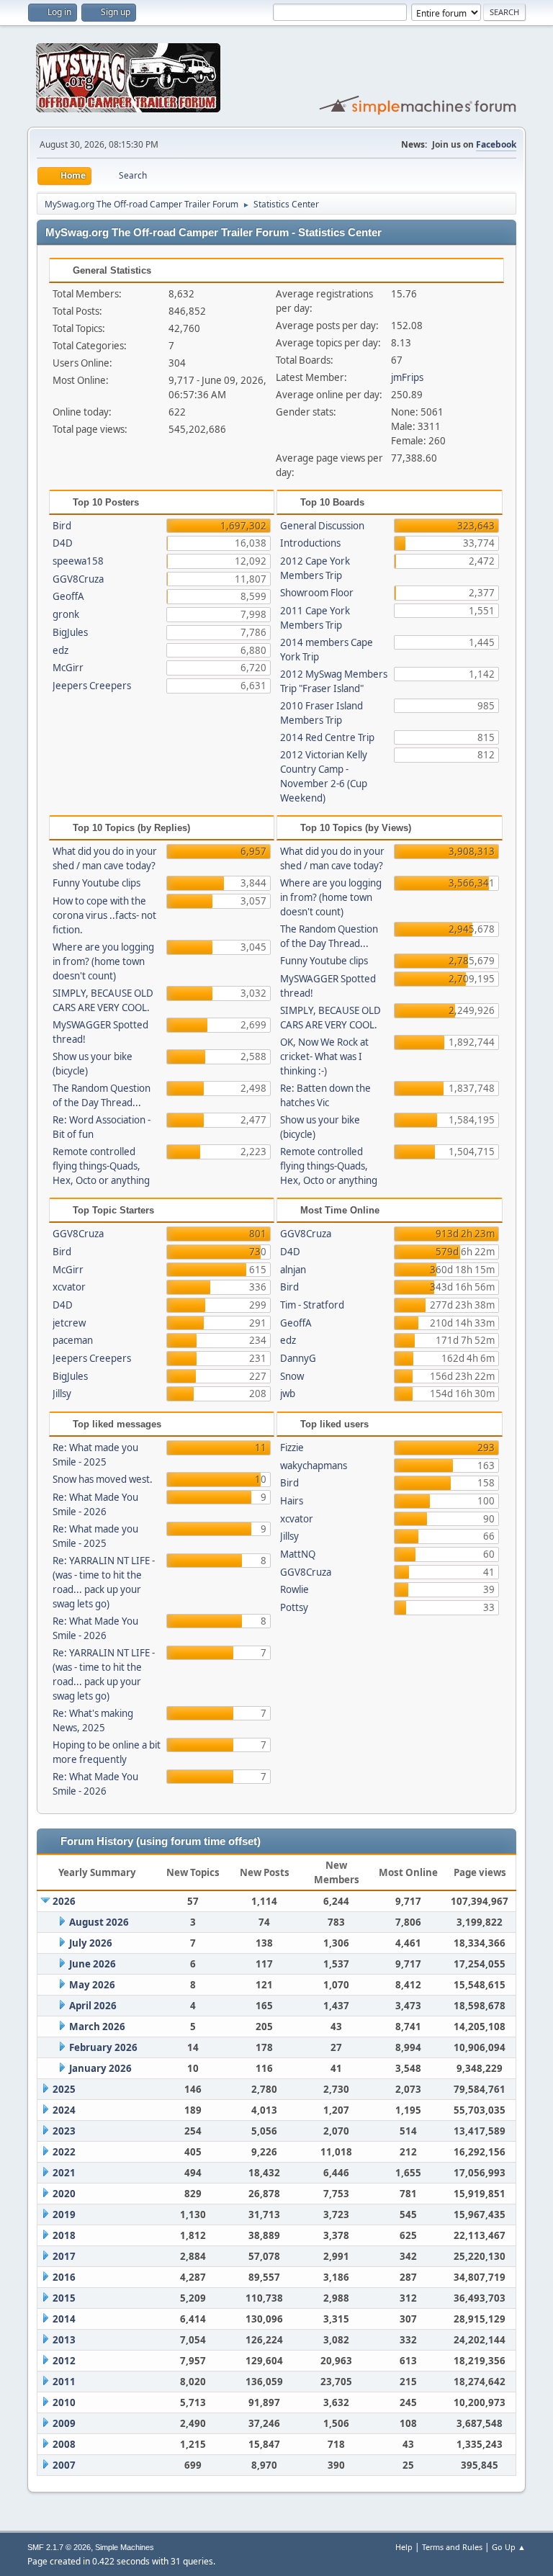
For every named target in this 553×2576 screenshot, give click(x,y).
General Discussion (322, 526)
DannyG (298, 1358)
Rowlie (295, 1589)
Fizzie (292, 1448)
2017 (64, 2256)
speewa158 (78, 561)
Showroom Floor (317, 593)
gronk (66, 614)
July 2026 (91, 1943)
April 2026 (93, 2006)
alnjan (293, 1270)
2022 (64, 2152)
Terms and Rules (452, 2547)
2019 (64, 2214)
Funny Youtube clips (96, 883)
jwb (288, 1394)
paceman (73, 1340)
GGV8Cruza (78, 579)
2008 (64, 2444)
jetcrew (69, 1323)
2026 (64, 1901)
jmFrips (407, 377)
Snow (292, 1376)
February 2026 (103, 2047)
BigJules (70, 632)
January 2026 (100, 2068)
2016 (64, 2277)
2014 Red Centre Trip (327, 737)
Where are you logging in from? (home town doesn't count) (103, 961)
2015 (64, 2298)
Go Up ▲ (509, 2547)
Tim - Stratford (312, 1305)
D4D (63, 543)
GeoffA (68, 596)
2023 (64, 2131)
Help (404, 2547)
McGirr (68, 668)
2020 (64, 2194)
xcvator (69, 1287)
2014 (64, 2319)
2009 (64, 2423)
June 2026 (93, 1964)
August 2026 (99, 1922)
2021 (64, 2173)
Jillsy (62, 1394)
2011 (64, 2382)
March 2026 (97, 2027)
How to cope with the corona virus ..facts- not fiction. (104, 915)
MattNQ (298, 1554)
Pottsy (294, 1607)
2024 (64, 2110)
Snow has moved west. (103, 1479)
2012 (64, 2361)
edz (60, 650)
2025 (64, 2089)
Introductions (310, 543)
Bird (62, 526)
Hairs (292, 1501)
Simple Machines (125, 2547)
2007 (64, 2465)
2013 (64, 2340)
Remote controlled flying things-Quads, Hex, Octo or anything (101, 1166)
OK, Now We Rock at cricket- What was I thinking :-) (324, 1056)
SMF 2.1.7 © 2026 (59, 2547)
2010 (64, 2402)
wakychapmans (314, 1466)
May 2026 (92, 1985)
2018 (64, 2235)
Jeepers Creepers (92, 686)
